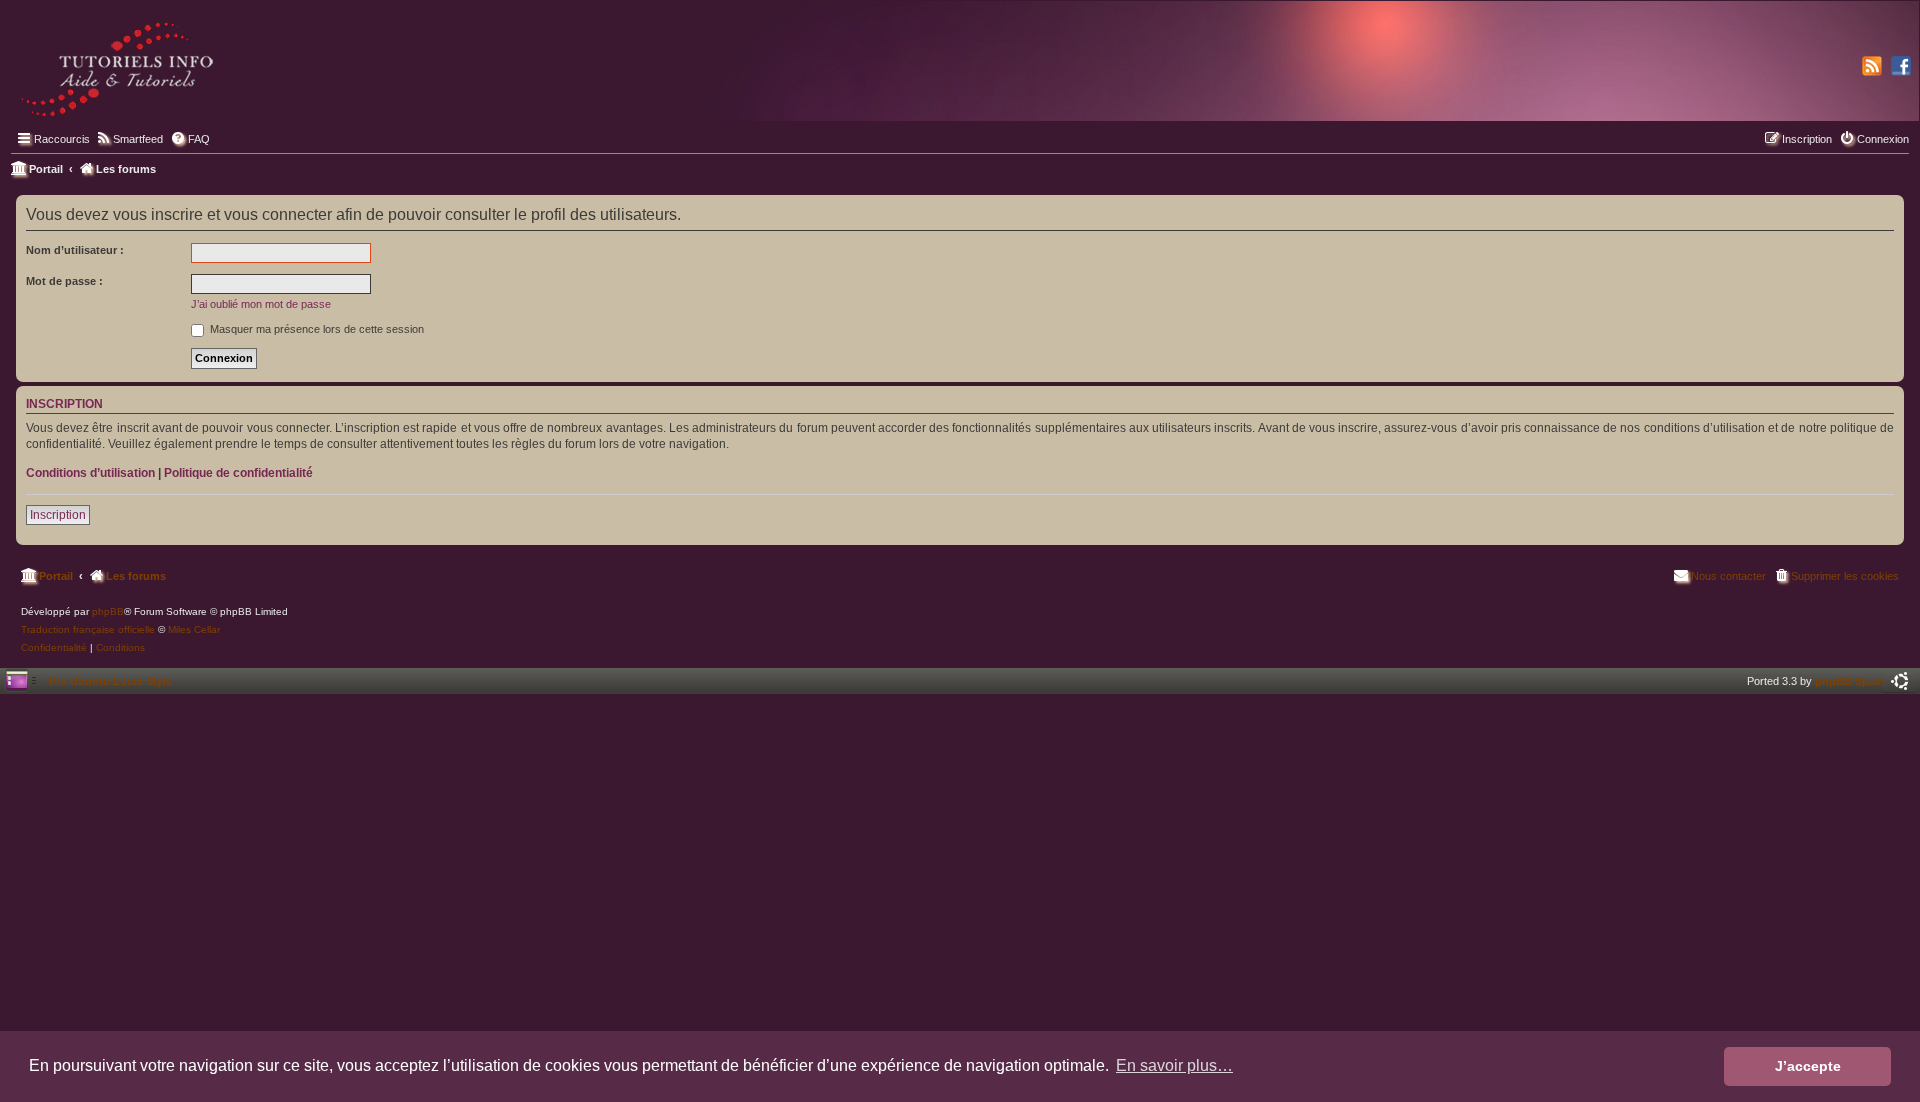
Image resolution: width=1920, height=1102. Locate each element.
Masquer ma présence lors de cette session (315, 329)
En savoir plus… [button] (1174, 1065)
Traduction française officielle (88, 629)
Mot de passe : (64, 281)
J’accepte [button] (1808, 1066)
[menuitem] (129, 139)
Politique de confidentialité (238, 473)
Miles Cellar (194, 629)
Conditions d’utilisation (90, 473)
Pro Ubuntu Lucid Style (110, 681)
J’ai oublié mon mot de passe (261, 304)
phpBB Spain (1850, 681)
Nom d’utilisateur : (75, 250)
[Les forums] (118, 64)
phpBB (108, 611)
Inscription (58, 515)
